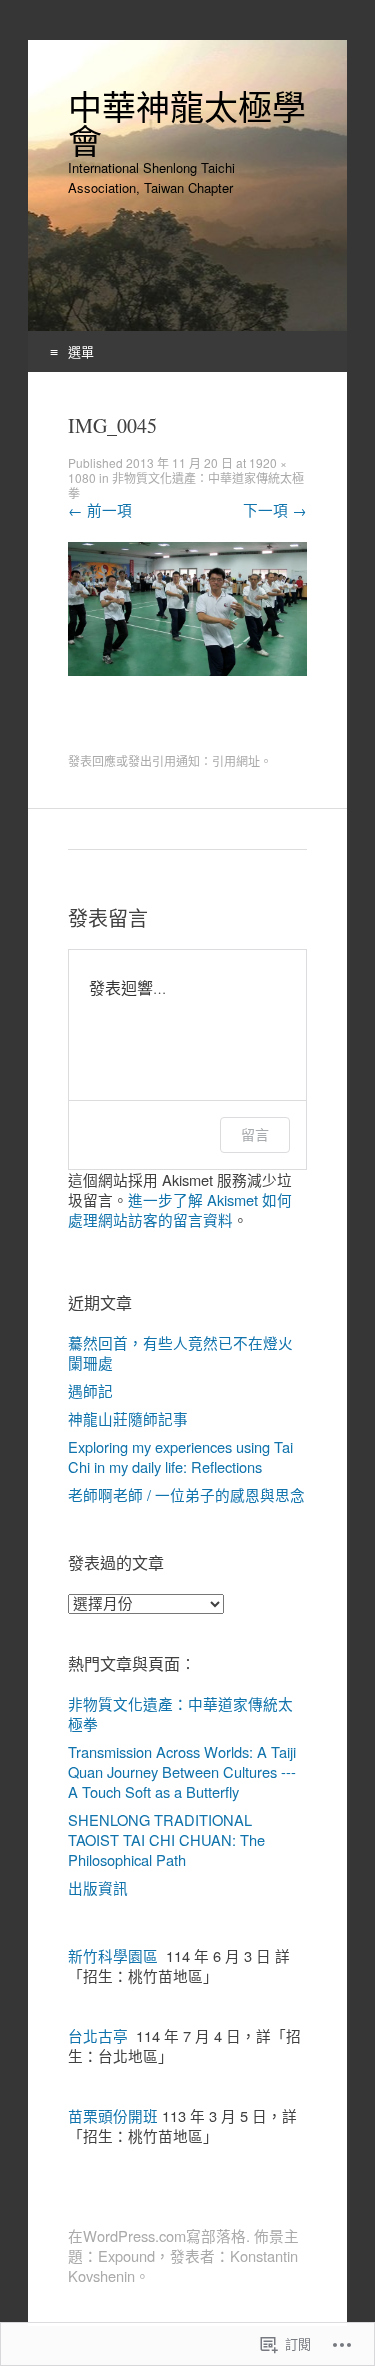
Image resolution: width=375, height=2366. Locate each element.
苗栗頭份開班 (113, 2115)
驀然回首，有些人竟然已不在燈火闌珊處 (180, 1352)
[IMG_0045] (187, 669)
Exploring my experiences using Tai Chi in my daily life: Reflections (180, 1456)
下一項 (275, 509)
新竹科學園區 (113, 1955)
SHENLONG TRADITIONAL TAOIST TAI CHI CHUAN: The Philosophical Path (166, 1839)
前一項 (100, 509)
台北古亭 (98, 2035)
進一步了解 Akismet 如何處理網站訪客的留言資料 (180, 1209)
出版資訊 (98, 1887)
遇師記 (90, 1390)
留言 (255, 1134)
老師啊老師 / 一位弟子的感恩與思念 (186, 1494)
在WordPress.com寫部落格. (159, 2235)
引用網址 (236, 760)
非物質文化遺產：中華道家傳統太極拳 (186, 485)
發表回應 (92, 760)
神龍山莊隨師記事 (128, 1418)
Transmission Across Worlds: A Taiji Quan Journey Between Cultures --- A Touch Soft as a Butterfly (182, 1771)
